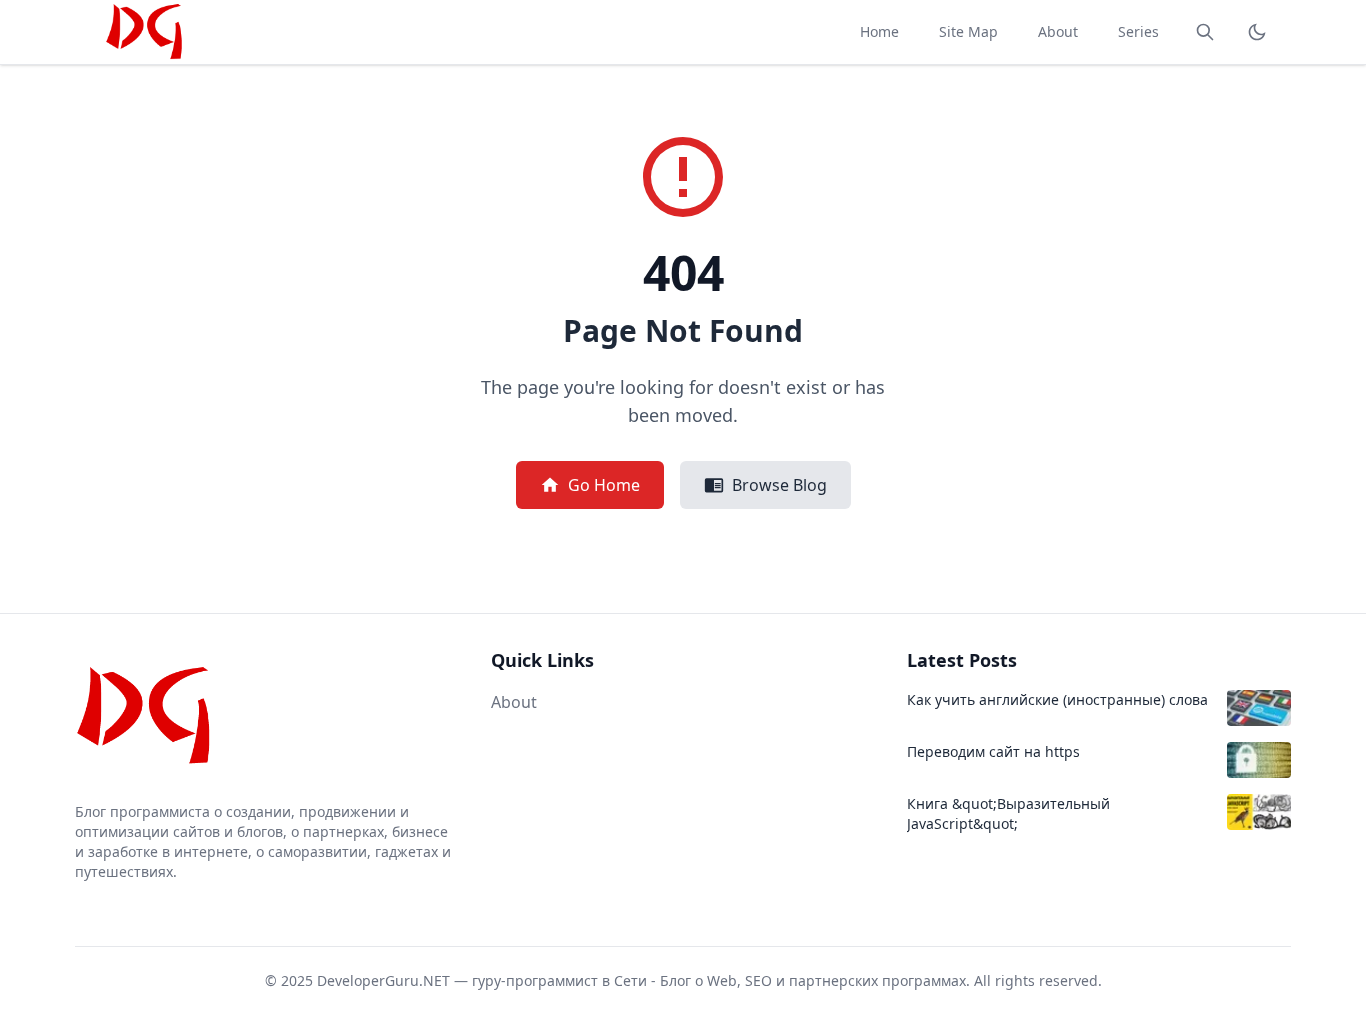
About (1058, 31)
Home (879, 31)
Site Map (968, 31)
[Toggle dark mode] (1257, 32)
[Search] (1205, 32)
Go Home (604, 485)
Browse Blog (779, 485)
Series (1138, 31)
